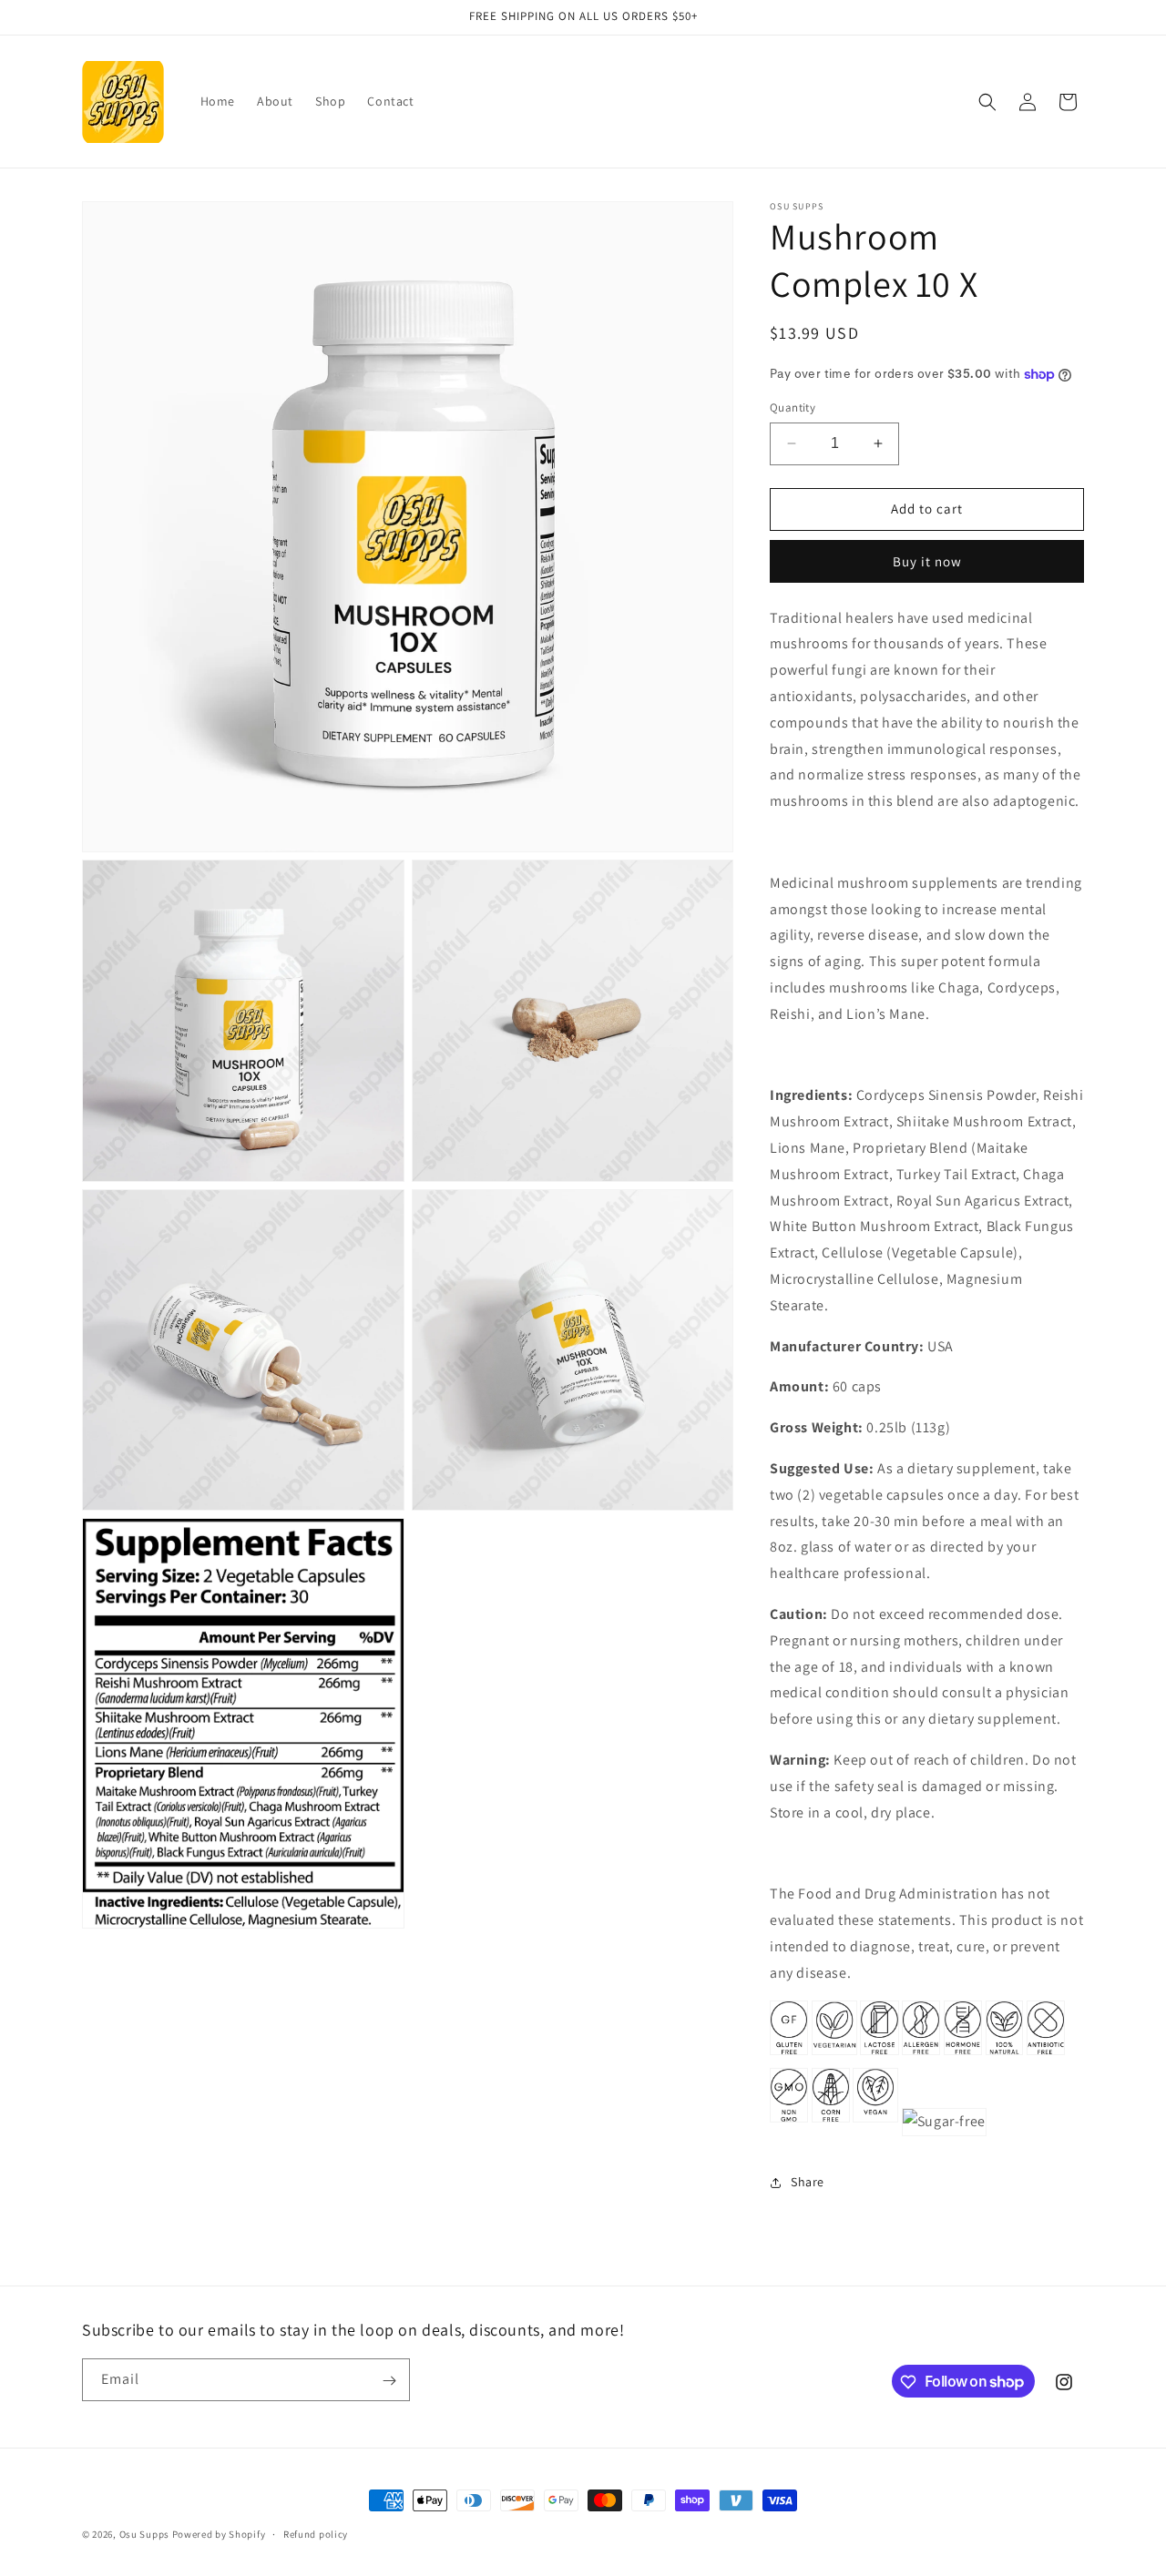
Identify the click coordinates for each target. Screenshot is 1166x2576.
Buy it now (927, 561)
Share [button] (808, 2182)
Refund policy (316, 2533)
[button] (987, 102)
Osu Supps (144, 2534)
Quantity (793, 407)
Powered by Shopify (219, 2534)
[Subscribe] (389, 2381)
